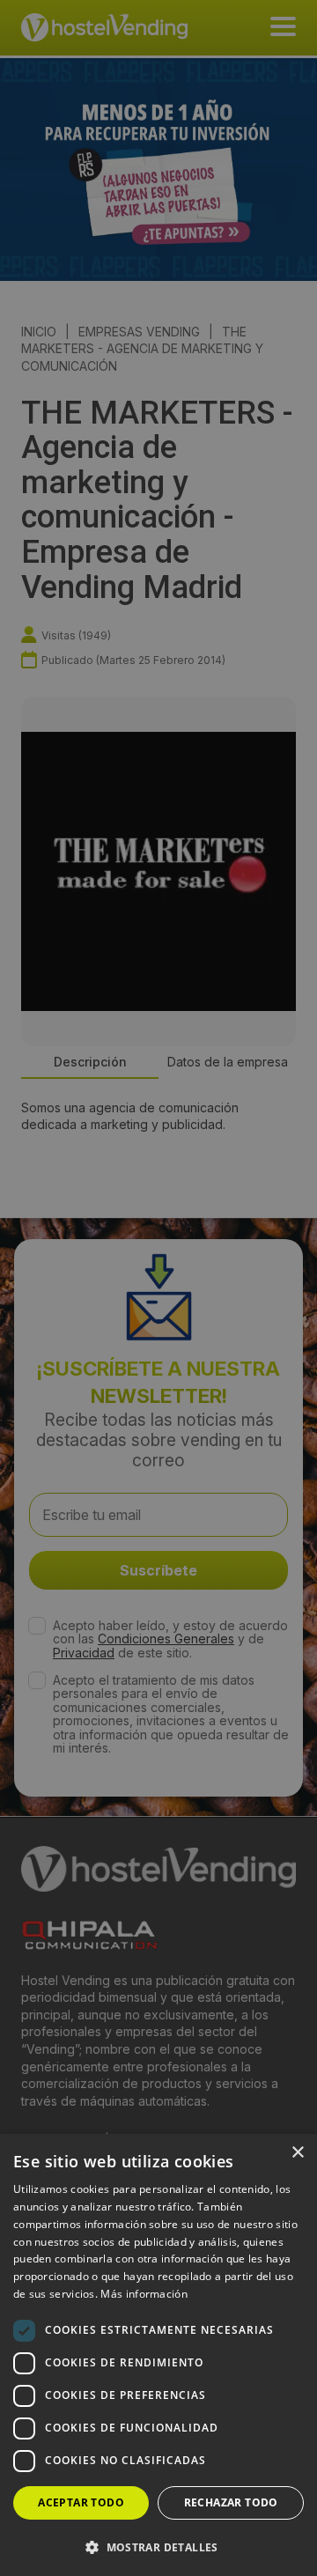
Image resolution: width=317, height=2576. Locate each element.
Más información (144, 2294)
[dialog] (158, 1288)
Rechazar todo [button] (231, 2502)
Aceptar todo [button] (81, 2502)
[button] (158, 2547)
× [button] (297, 2153)
